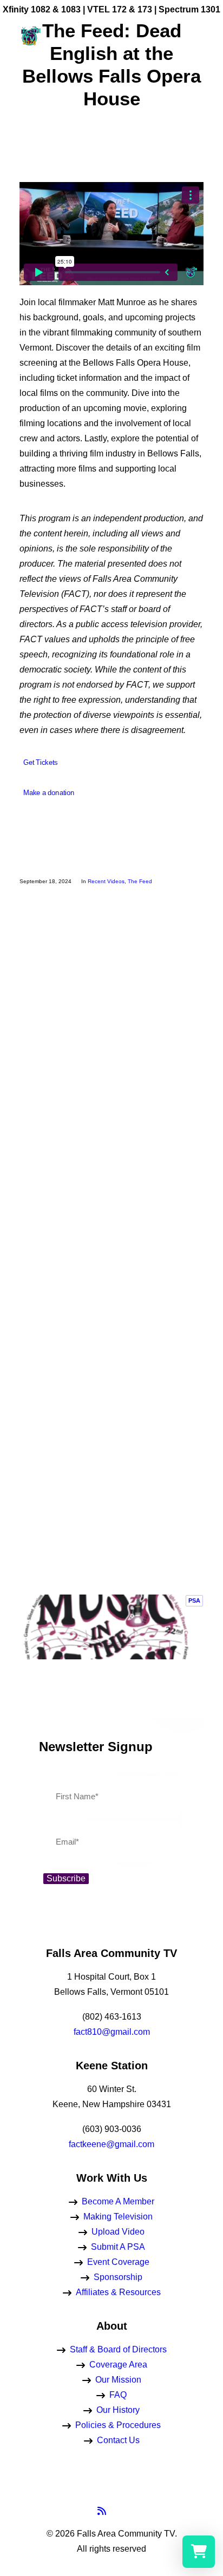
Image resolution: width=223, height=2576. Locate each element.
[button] (198, 35)
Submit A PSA (118, 2247)
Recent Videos (106, 881)
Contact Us (118, 2440)
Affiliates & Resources (118, 2292)
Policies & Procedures (118, 2425)
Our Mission (118, 2380)
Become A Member (118, 2201)
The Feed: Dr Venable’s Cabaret (111, 1366)
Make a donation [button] (49, 793)
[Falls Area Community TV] (30, 35)
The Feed (140, 881)
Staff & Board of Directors (118, 2349)
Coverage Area (118, 2365)
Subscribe (66, 1878)
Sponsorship (118, 2277)
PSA (194, 1600)
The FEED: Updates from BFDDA (112, 1195)
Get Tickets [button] (40, 763)
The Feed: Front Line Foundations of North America (111, 1527)
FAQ (118, 2395)
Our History (118, 2410)
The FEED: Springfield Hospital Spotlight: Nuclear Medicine (111, 1034)
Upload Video (118, 2232)
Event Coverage (118, 2262)
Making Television (118, 2217)
